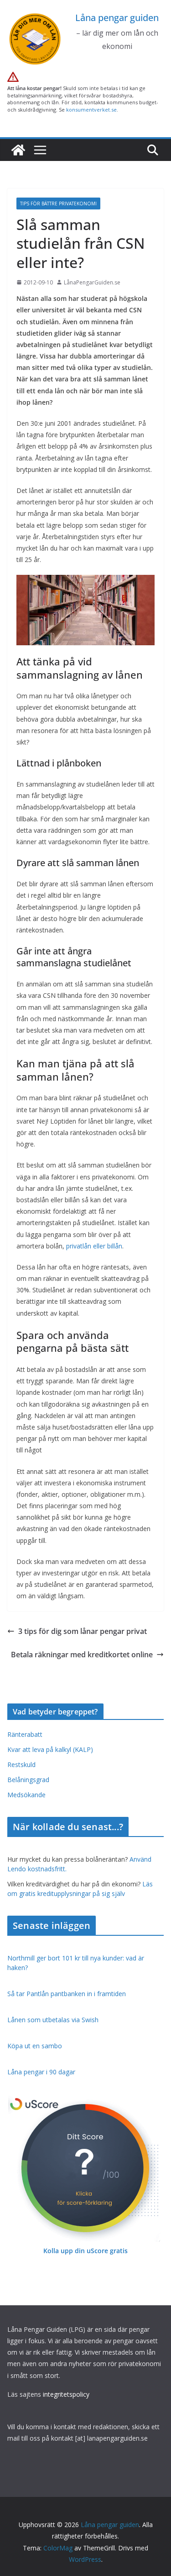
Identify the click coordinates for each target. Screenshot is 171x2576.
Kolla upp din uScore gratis (85, 2251)
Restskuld (21, 1765)
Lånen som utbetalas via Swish (53, 2020)
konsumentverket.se (91, 110)
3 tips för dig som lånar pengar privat (83, 1631)
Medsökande (26, 1795)
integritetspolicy (66, 2394)
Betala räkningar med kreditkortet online (82, 1655)
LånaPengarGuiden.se (92, 282)
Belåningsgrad (28, 1780)
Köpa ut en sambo (35, 2046)
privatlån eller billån (94, 1246)
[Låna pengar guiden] (18, 150)
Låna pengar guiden (117, 18)
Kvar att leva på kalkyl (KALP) (50, 1749)
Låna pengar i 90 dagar (41, 2072)
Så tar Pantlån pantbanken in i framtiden (67, 1994)
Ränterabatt (25, 1734)
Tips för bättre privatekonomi (58, 204)
